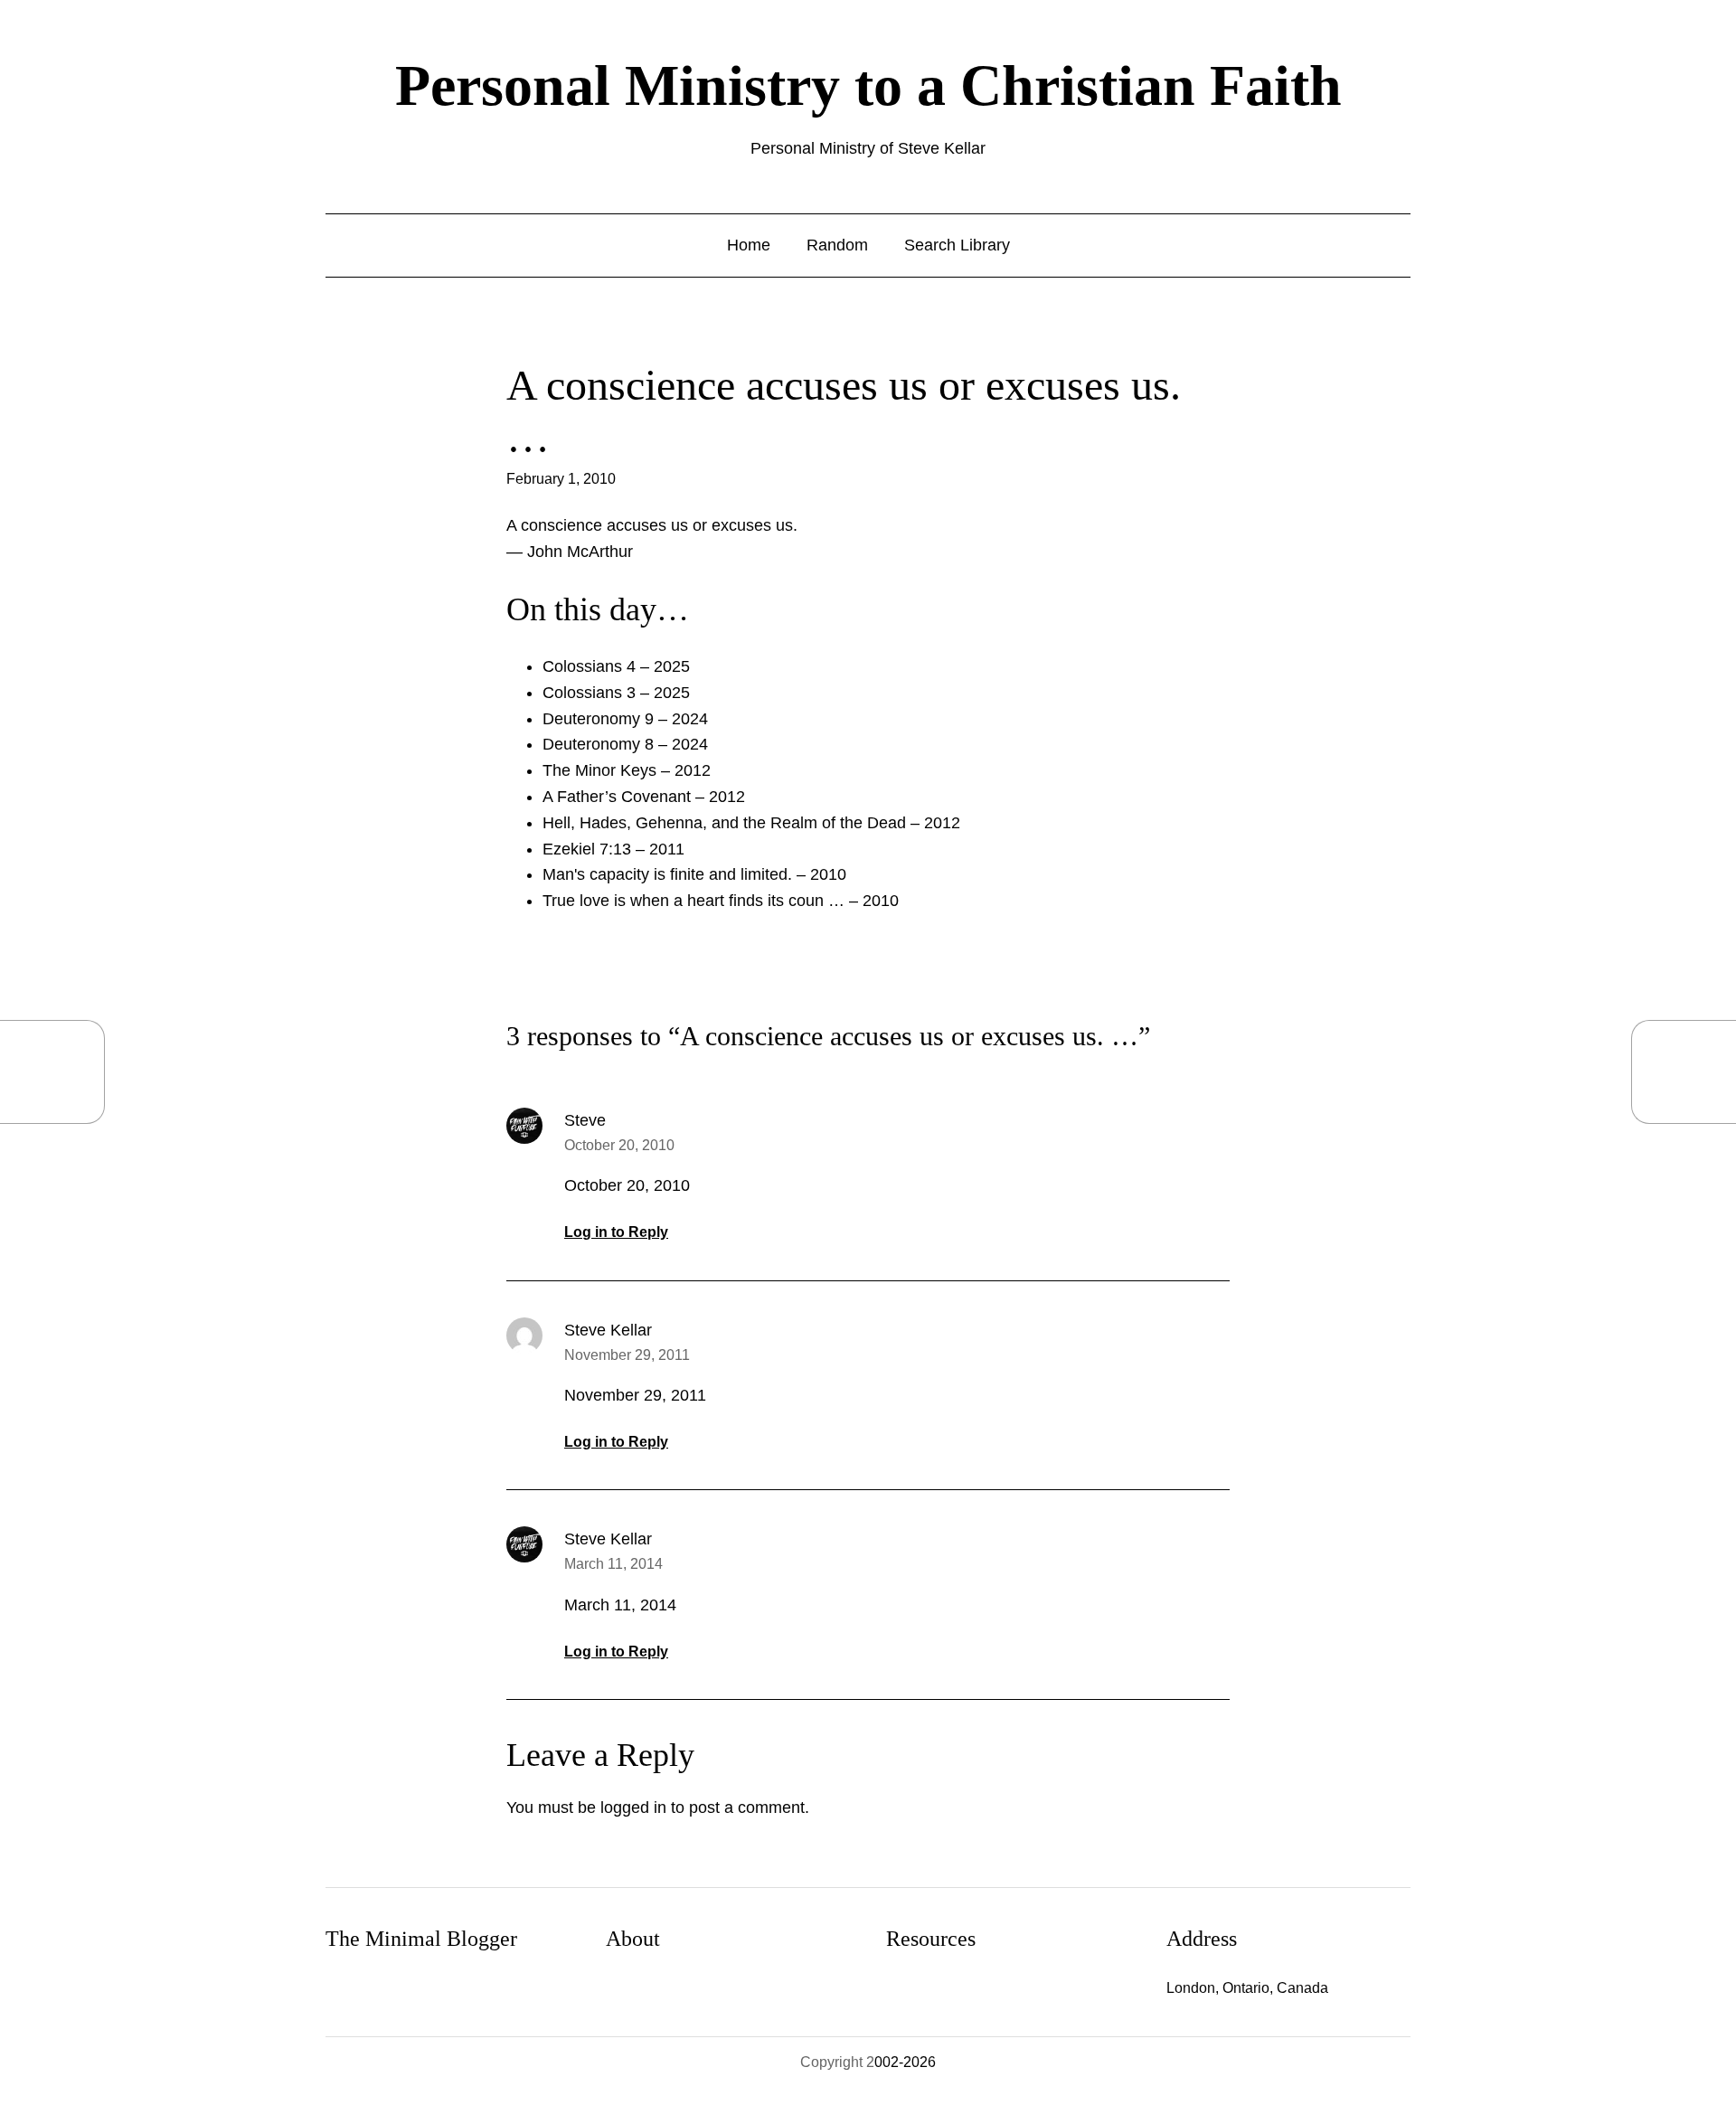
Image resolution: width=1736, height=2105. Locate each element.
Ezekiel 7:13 (587, 849)
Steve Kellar (608, 1330)
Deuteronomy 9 (598, 719)
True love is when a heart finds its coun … (693, 901)
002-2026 (905, 2062)
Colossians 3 (589, 693)
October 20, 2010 (619, 1145)
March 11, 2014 (613, 1564)
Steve (585, 1120)
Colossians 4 (589, 666)
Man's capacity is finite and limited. (667, 874)
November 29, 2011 (627, 1355)
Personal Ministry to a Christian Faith (868, 85)
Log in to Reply (616, 1232)
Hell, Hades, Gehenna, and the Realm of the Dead (724, 823)
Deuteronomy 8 (598, 744)
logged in (633, 1808)
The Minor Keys (599, 770)
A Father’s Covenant (617, 797)
